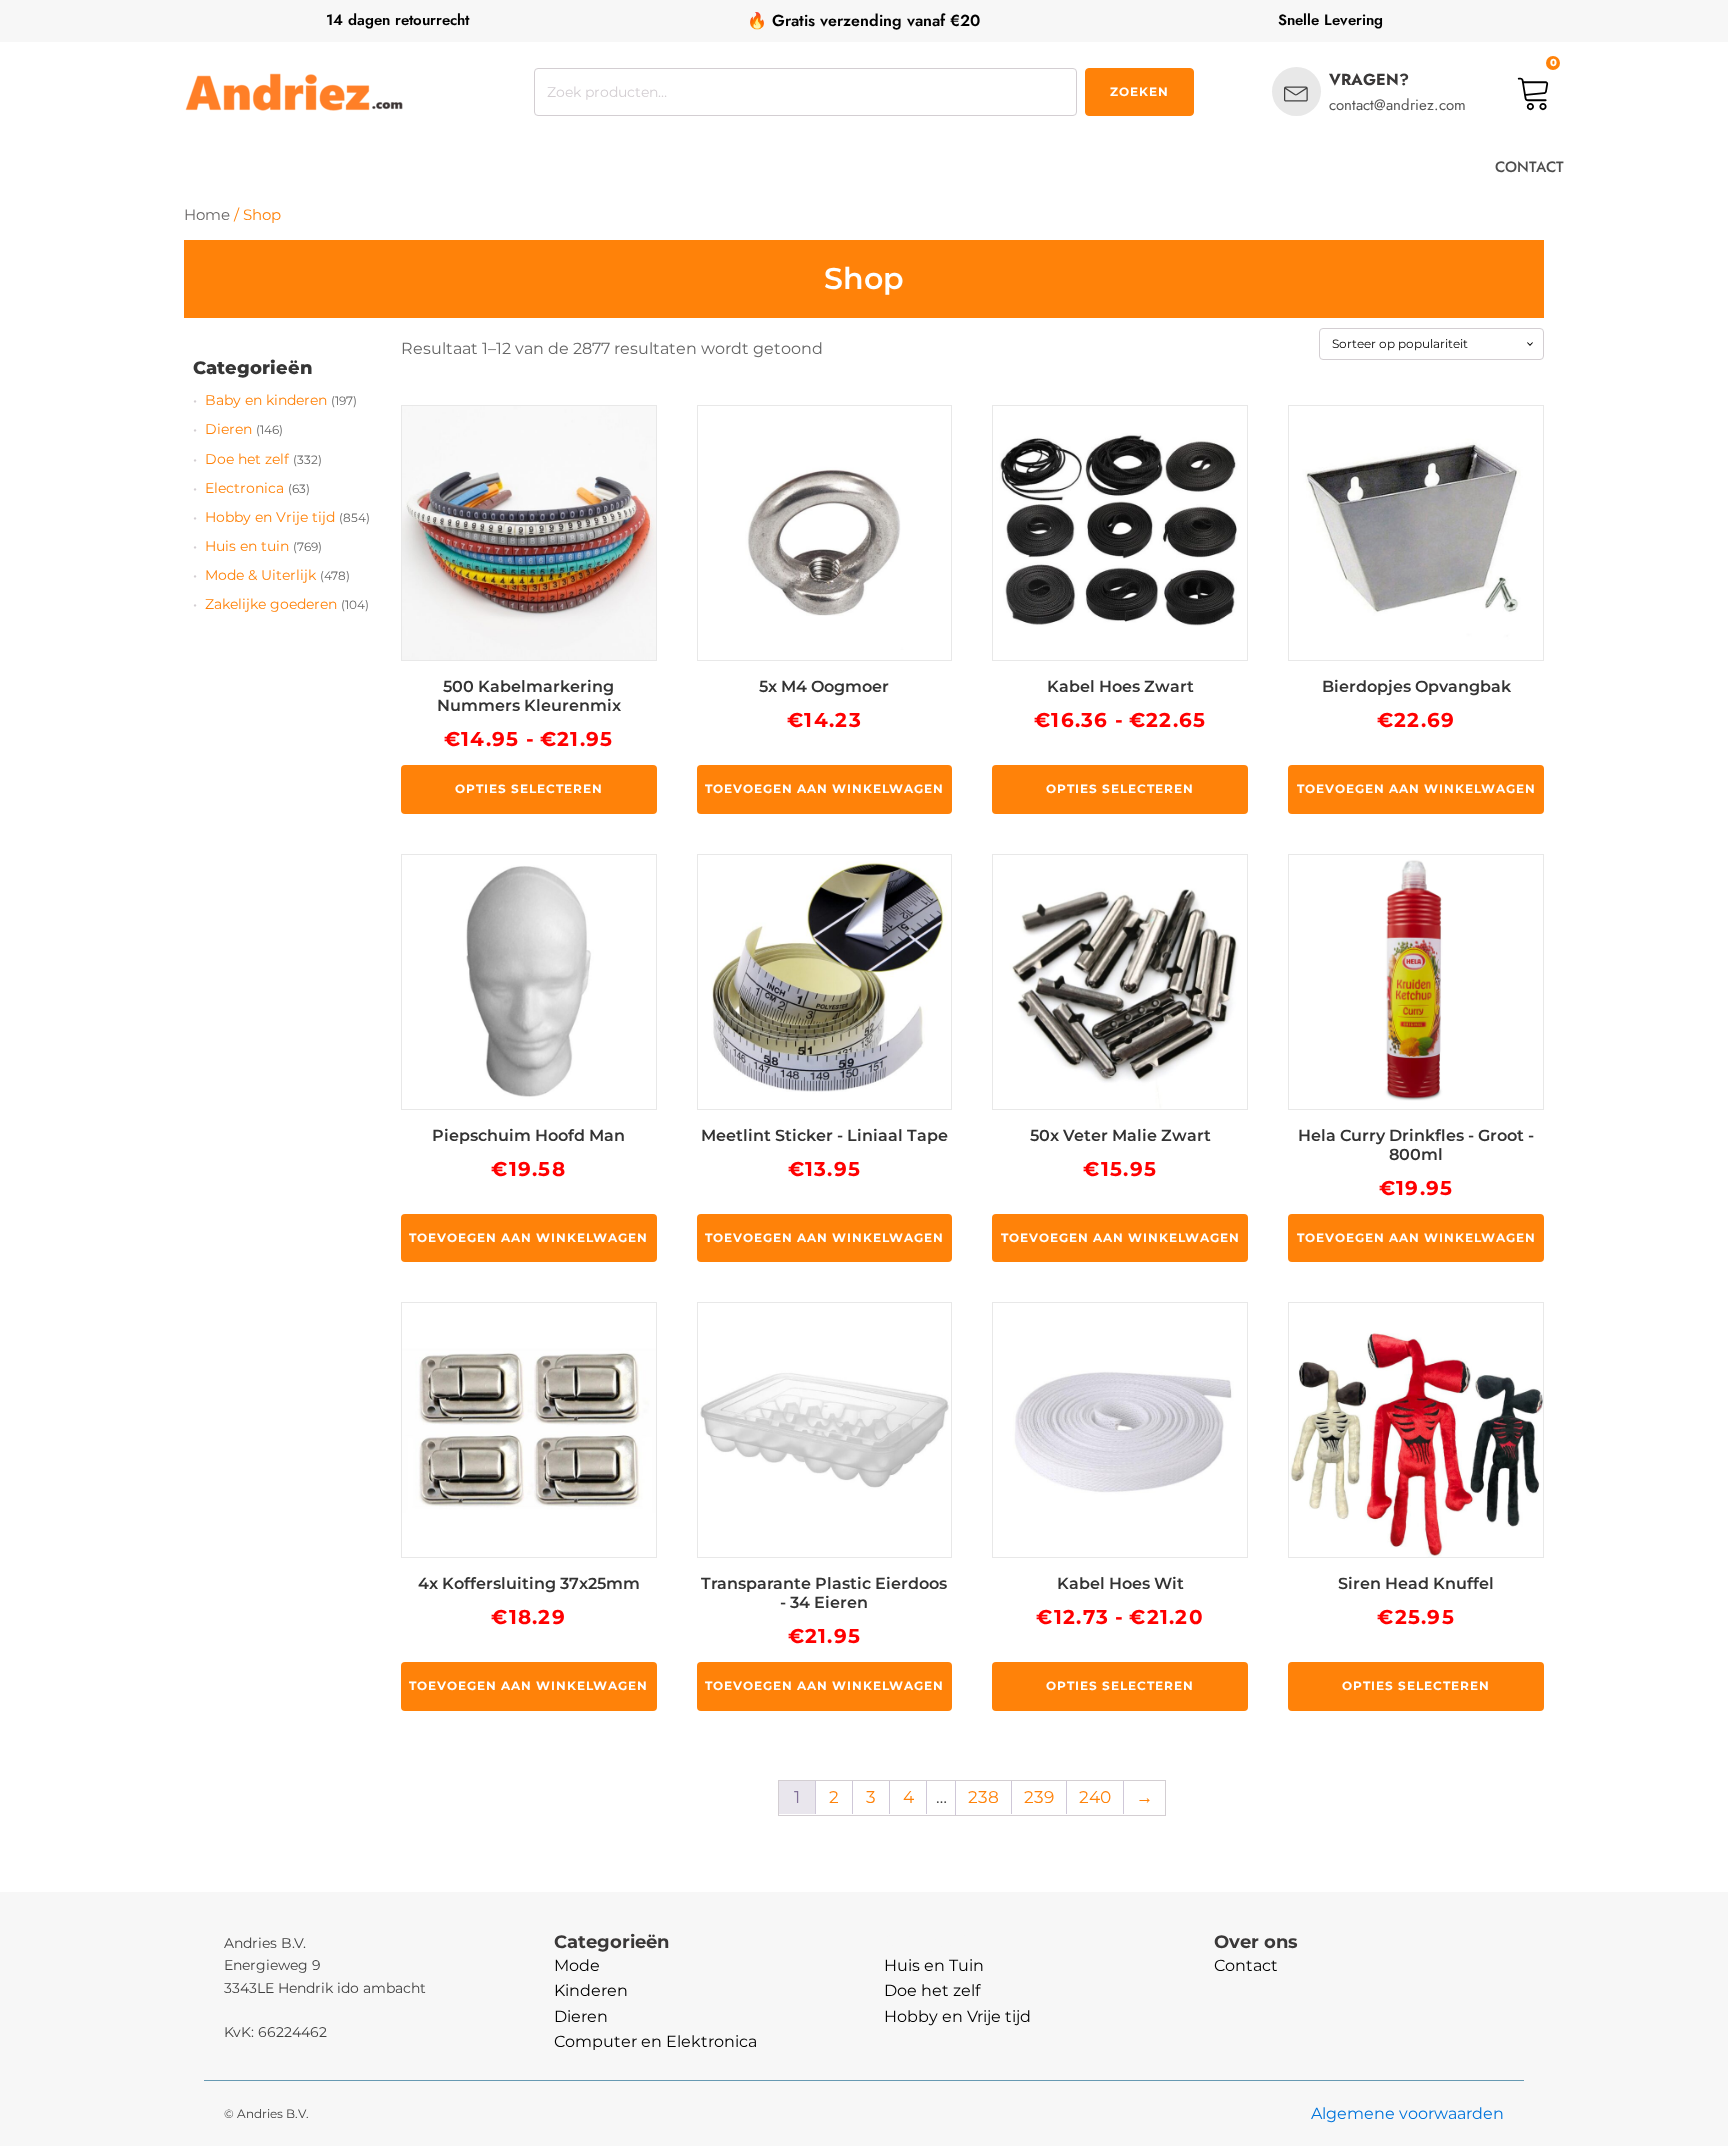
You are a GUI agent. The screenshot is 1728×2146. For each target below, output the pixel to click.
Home (207, 215)
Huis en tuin (247, 546)
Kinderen (591, 1990)
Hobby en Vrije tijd (270, 517)
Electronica (244, 488)
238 (983, 1797)
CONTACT (1529, 167)
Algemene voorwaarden (1407, 2113)
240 (1095, 1797)
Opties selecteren (529, 788)
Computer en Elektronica (655, 2041)
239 (1039, 1797)
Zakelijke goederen (271, 604)
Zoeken (1139, 91)
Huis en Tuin (934, 1965)
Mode (577, 1965)
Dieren (228, 429)
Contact (1246, 1965)
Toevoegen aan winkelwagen (824, 788)
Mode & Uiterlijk (260, 575)
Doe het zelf (247, 459)
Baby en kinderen (266, 400)
